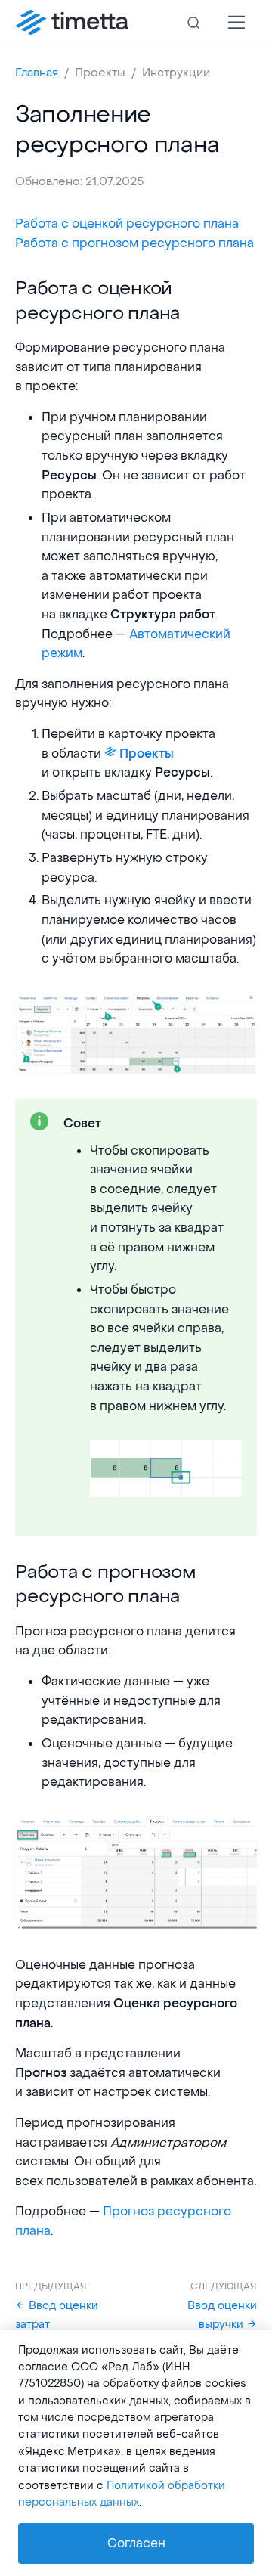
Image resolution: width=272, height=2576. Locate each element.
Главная (37, 73)
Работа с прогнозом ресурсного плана (134, 243)
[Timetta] (72, 23)
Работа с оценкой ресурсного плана (127, 223)
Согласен (136, 2543)
